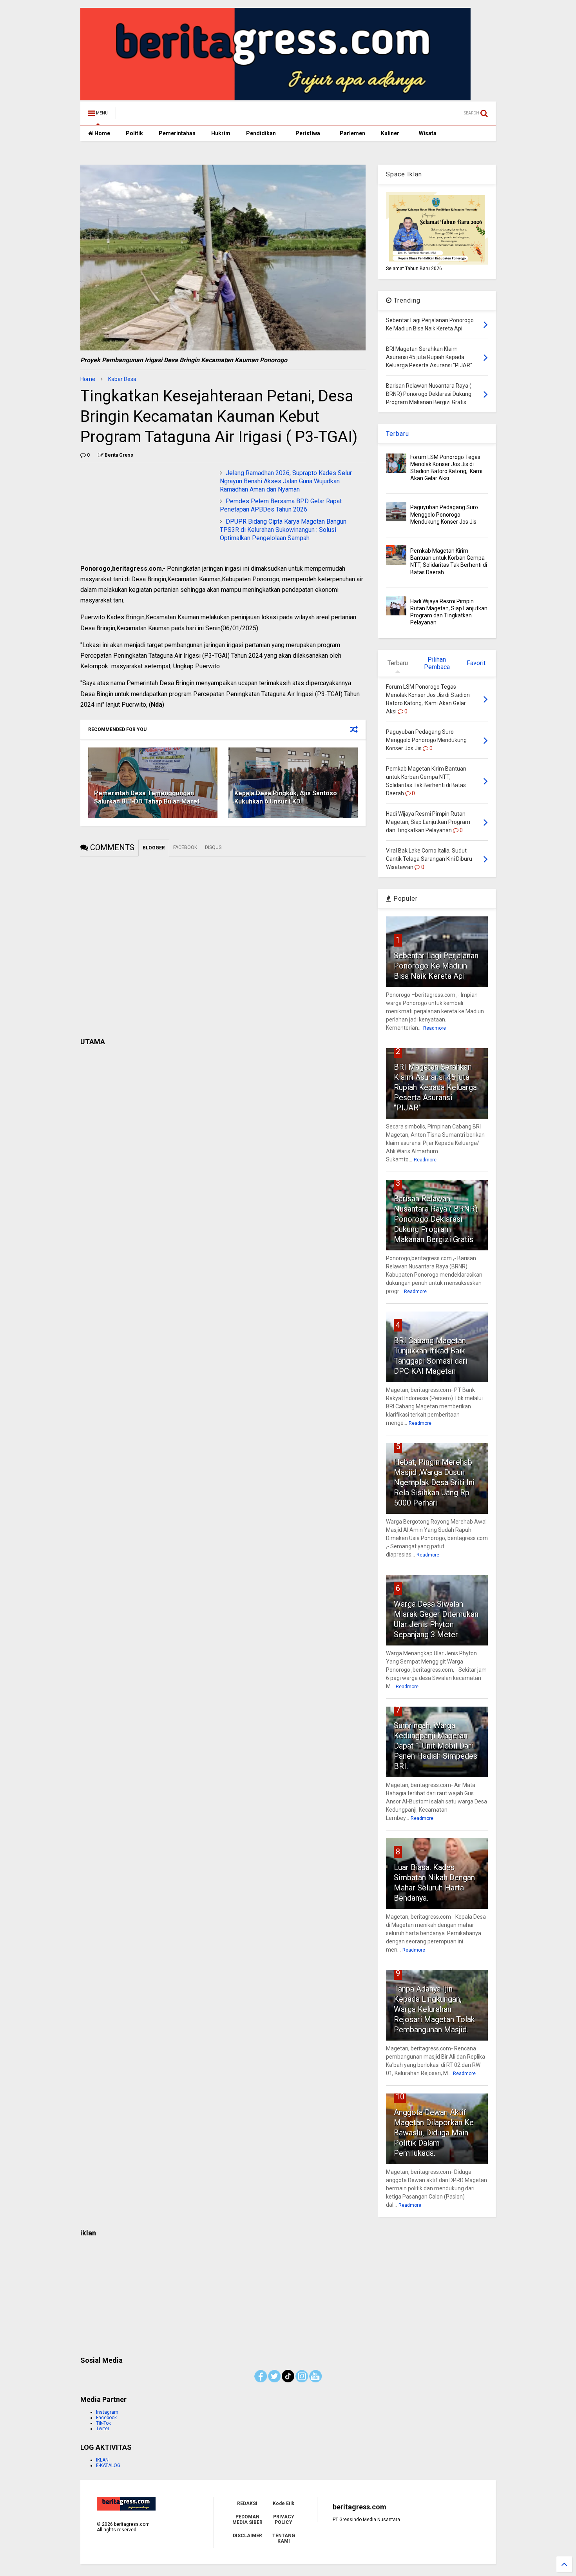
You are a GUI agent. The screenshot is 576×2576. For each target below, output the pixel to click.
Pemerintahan (177, 133)
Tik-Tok (103, 2423)
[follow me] (288, 2381)
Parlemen (352, 133)
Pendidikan (261, 133)
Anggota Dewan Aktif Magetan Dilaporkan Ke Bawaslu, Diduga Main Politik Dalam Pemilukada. (434, 2133)
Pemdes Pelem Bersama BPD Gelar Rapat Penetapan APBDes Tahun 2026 (281, 505)
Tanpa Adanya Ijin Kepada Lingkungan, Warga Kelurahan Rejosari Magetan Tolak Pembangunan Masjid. (434, 2009)
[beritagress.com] (156, 116)
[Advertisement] (288, 2294)
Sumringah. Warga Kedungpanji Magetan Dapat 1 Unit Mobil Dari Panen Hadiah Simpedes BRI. (436, 1746)
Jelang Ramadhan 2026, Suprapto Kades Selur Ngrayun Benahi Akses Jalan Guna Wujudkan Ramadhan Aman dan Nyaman (286, 481)
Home (102, 133)
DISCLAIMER (247, 2536)
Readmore (435, 1028)
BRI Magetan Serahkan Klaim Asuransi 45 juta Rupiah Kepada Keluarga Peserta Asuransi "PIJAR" (435, 1087)
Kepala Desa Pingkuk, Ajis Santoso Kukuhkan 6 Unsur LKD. (286, 797)
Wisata (428, 133)
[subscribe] (315, 2381)
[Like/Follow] (261, 2381)
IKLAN (102, 2460)
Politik (134, 133)
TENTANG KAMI (284, 2538)
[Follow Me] (274, 2381)
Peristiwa (308, 133)
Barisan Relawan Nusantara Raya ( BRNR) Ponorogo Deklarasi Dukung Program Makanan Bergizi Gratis (436, 1219)
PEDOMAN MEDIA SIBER (247, 2520)
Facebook (106, 2418)
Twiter (103, 2429)
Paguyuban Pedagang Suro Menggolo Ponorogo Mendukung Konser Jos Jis (444, 514)
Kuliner (390, 133)
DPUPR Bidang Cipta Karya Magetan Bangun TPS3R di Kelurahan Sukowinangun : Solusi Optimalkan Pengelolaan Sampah (283, 530)
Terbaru (398, 434)
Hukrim (221, 133)
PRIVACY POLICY (284, 2520)
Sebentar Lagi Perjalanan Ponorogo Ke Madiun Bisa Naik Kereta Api (436, 966)
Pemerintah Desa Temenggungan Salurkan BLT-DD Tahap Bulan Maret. (148, 797)
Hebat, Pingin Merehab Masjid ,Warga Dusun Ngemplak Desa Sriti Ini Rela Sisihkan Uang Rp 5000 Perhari (434, 1482)
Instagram (107, 2412)
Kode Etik (283, 2503)
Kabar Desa (122, 379)
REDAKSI (247, 2503)
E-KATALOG (108, 2465)
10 (400, 2097)
